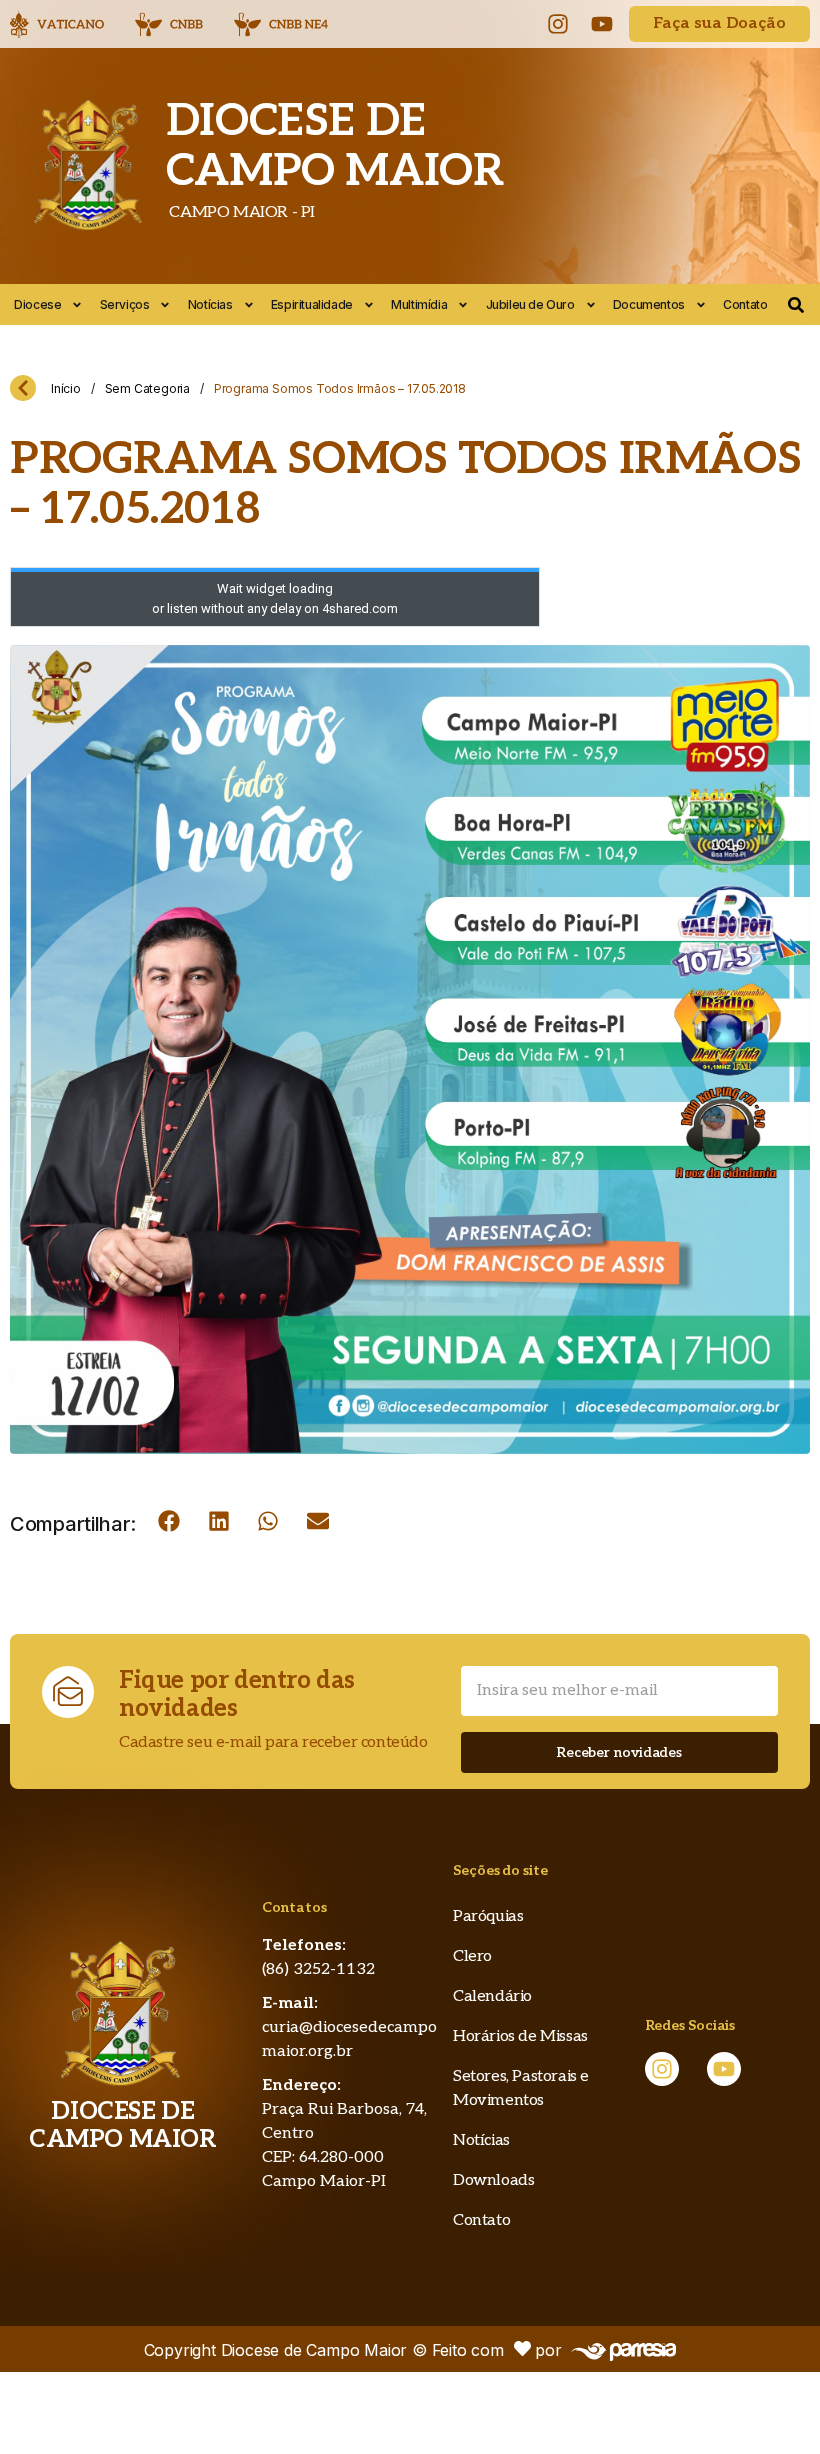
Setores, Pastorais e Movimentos (521, 2088)
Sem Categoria (147, 388)
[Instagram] (558, 24)
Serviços (125, 304)
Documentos (649, 304)
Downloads (493, 2180)
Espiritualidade (312, 304)
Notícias (210, 304)
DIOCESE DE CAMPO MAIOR (335, 146)
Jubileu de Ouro (530, 304)
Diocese (37, 304)
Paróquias (488, 1916)
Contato (745, 304)
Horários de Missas (520, 2036)
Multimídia (419, 304)
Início (66, 388)
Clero (472, 1956)
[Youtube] (602, 24)
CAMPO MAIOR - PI (240, 212)
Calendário (492, 1996)
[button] (169, 1521)
